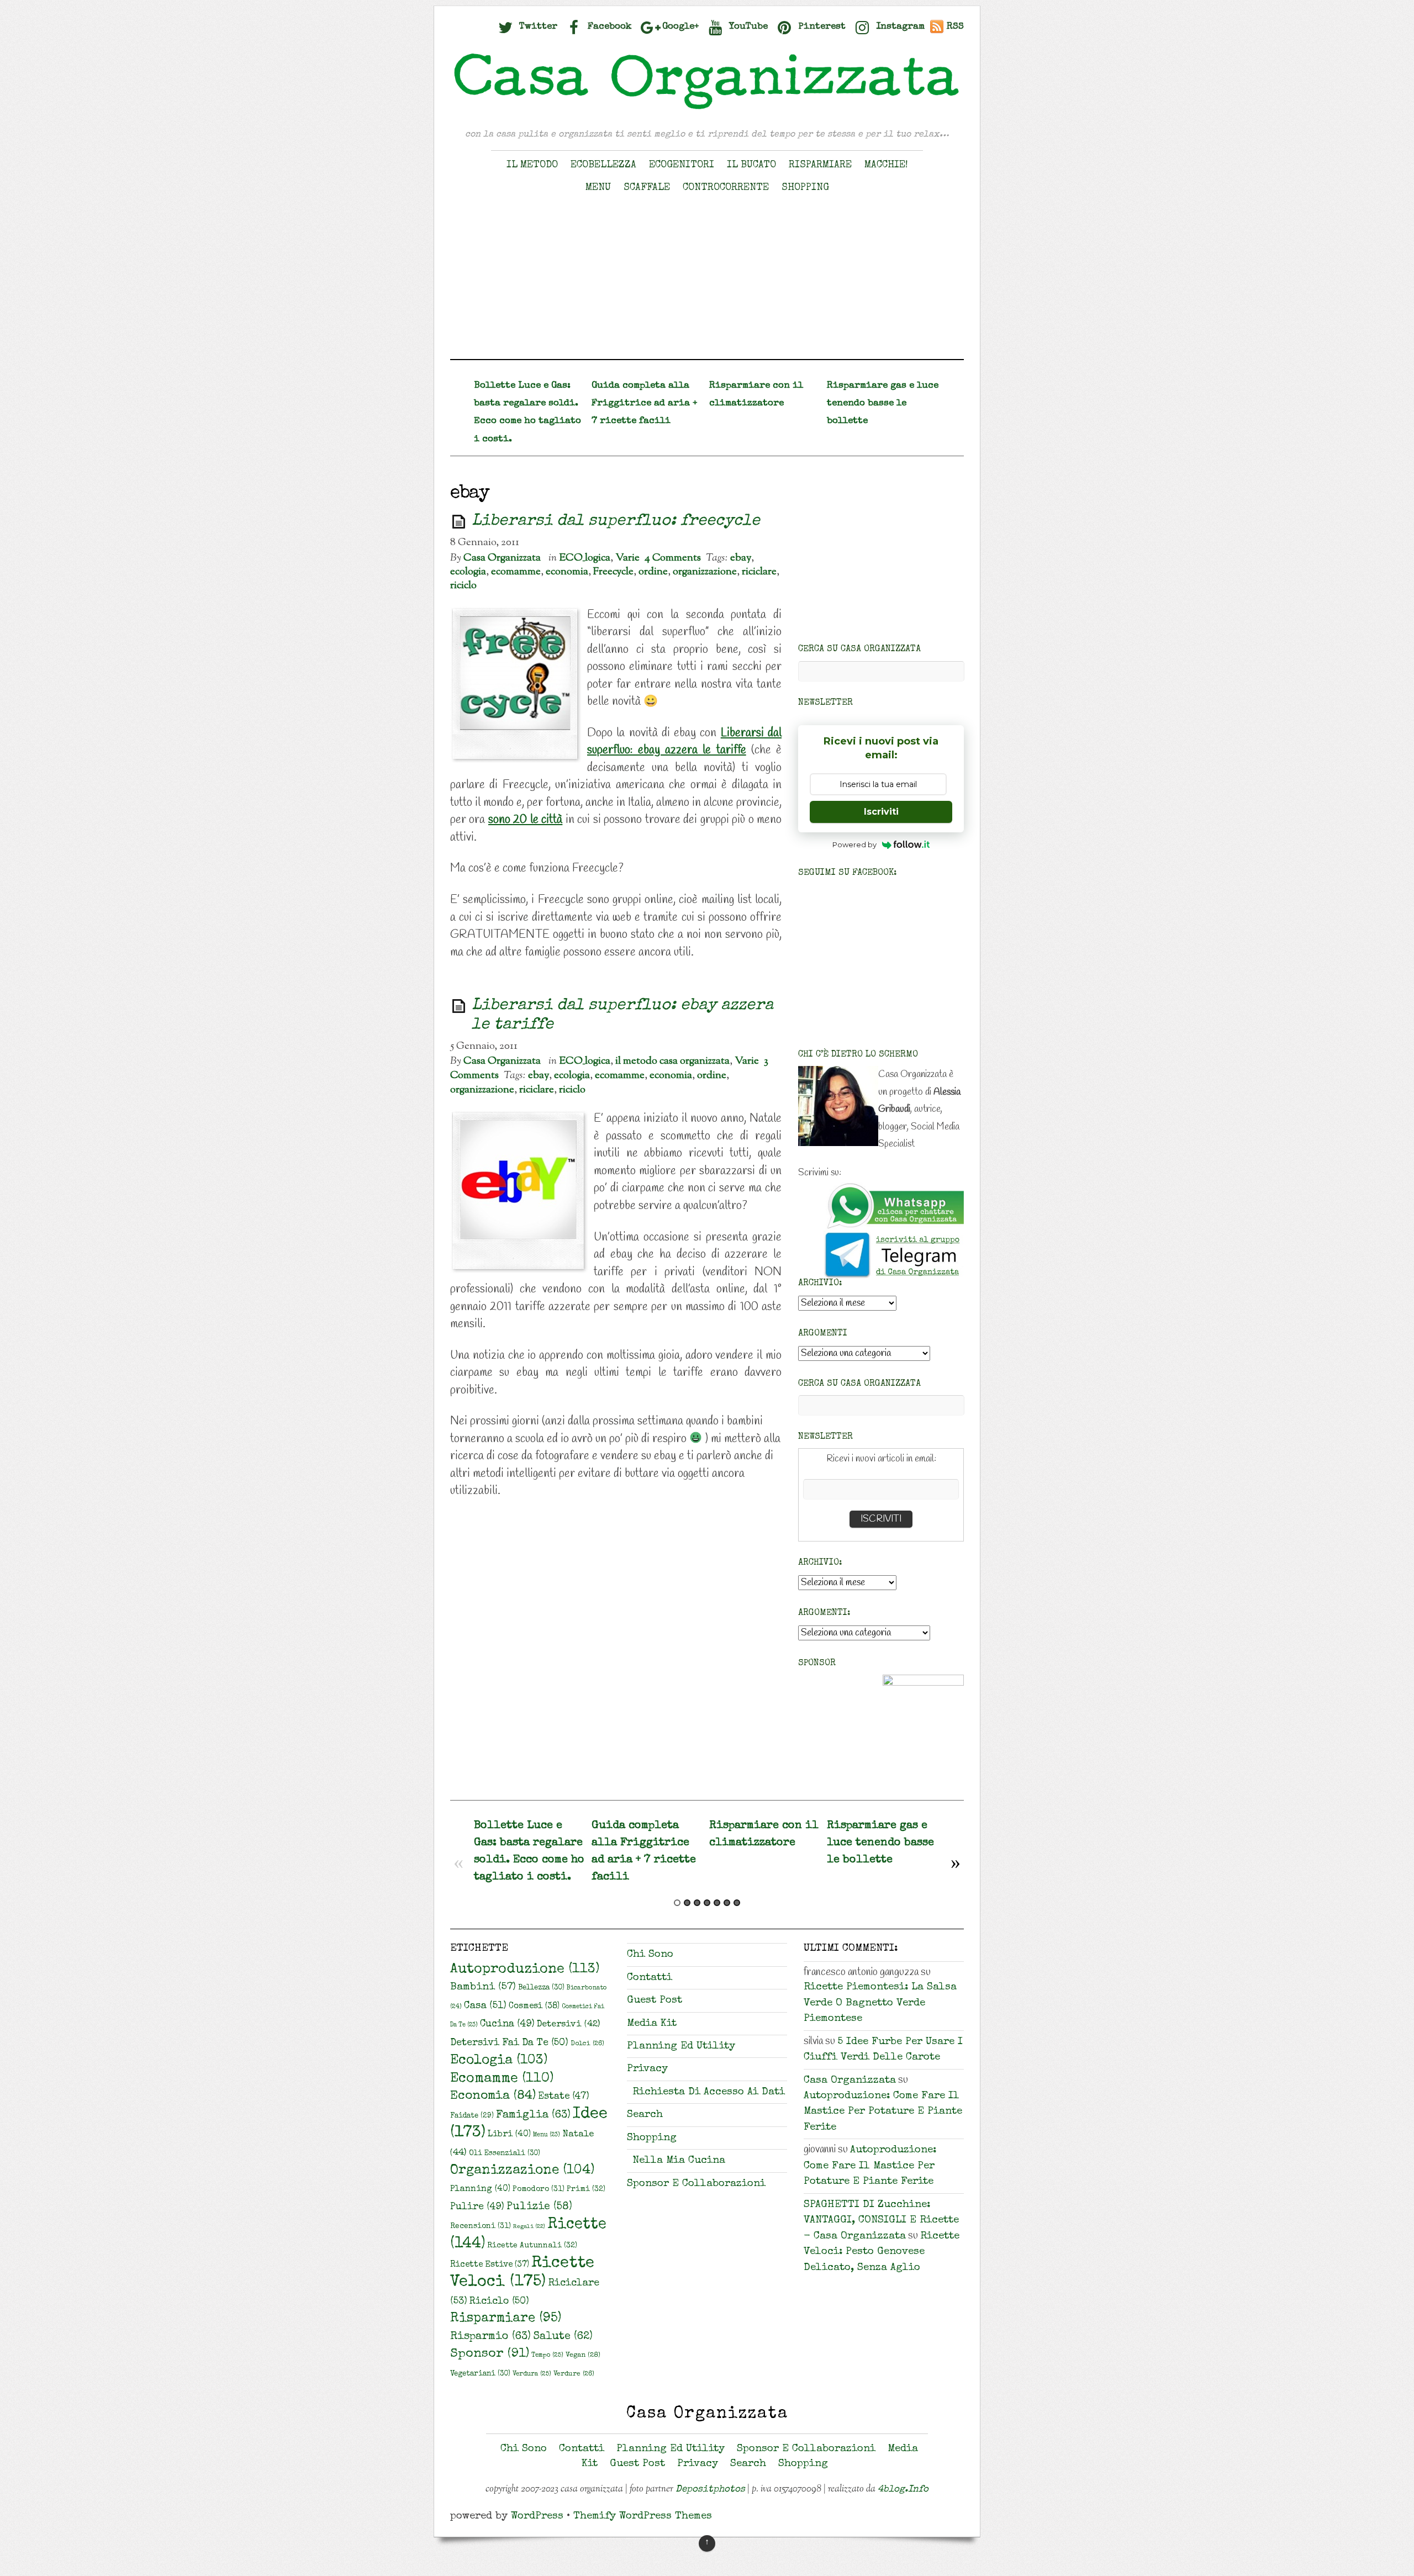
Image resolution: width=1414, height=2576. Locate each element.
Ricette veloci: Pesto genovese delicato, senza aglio (882, 2252)
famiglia (533, 2115)
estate (564, 2097)
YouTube (747, 27)
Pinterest (821, 27)
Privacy (647, 2069)
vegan (583, 2355)
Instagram (899, 27)
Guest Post (655, 2001)
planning (480, 2189)
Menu (598, 188)
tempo (547, 2355)
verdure (574, 2374)
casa (485, 2006)
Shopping (805, 188)
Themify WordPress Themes (643, 2517)
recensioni (481, 2226)
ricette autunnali (532, 2246)
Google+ (679, 27)
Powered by (854, 844)
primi (586, 2189)
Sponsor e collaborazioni (696, 2184)
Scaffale (647, 188)
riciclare (759, 572)
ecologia (468, 572)
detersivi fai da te (509, 2043)
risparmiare (506, 2319)
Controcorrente (726, 188)
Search (645, 2115)
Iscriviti (881, 812)
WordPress (537, 2517)
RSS (955, 27)
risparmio (490, 2337)
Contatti (650, 1978)
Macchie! (886, 165)
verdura (532, 2374)
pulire (477, 2207)
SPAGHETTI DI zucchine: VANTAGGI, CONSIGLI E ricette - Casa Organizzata (881, 2221)
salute (563, 2337)
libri (509, 2135)
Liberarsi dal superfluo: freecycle (616, 522)
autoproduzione (525, 1970)
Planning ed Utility (681, 2047)
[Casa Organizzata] (707, 109)
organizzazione (705, 572)
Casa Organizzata (502, 558)
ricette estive (490, 2265)
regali (529, 2227)
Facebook (608, 27)
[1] (677, 1903)
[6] (727, 1903)
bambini (483, 1988)
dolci (587, 2044)
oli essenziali (505, 2154)
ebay (741, 558)
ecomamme (516, 572)
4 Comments (673, 558)
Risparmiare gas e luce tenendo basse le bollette (883, 403)
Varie (627, 558)
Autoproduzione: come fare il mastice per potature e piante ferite (883, 2112)
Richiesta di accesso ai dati (709, 2092)
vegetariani (480, 2374)
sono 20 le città (525, 820)
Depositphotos (710, 2490)
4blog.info (903, 2490)
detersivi (568, 2025)
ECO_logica (585, 558)
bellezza (541, 1988)
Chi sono (650, 1955)
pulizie (539, 2207)
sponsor (490, 2354)
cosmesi (534, 2007)
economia (567, 572)
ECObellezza (603, 165)
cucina (507, 2024)
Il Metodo (532, 165)
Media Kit (652, 2024)
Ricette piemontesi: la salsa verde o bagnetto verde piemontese (880, 2003)
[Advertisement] (707, 282)
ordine (653, 572)
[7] (737, 1903)
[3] (697, 1903)
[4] (707, 1903)
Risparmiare (820, 165)
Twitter (537, 27)
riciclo (463, 585)
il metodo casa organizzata (672, 1061)
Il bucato (751, 165)
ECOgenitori (682, 165)
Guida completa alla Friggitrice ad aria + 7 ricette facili (644, 403)
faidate (472, 2116)
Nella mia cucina (679, 2161)
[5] (717, 1903)
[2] (687, 1903)
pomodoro (539, 2189)
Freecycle (613, 572)
